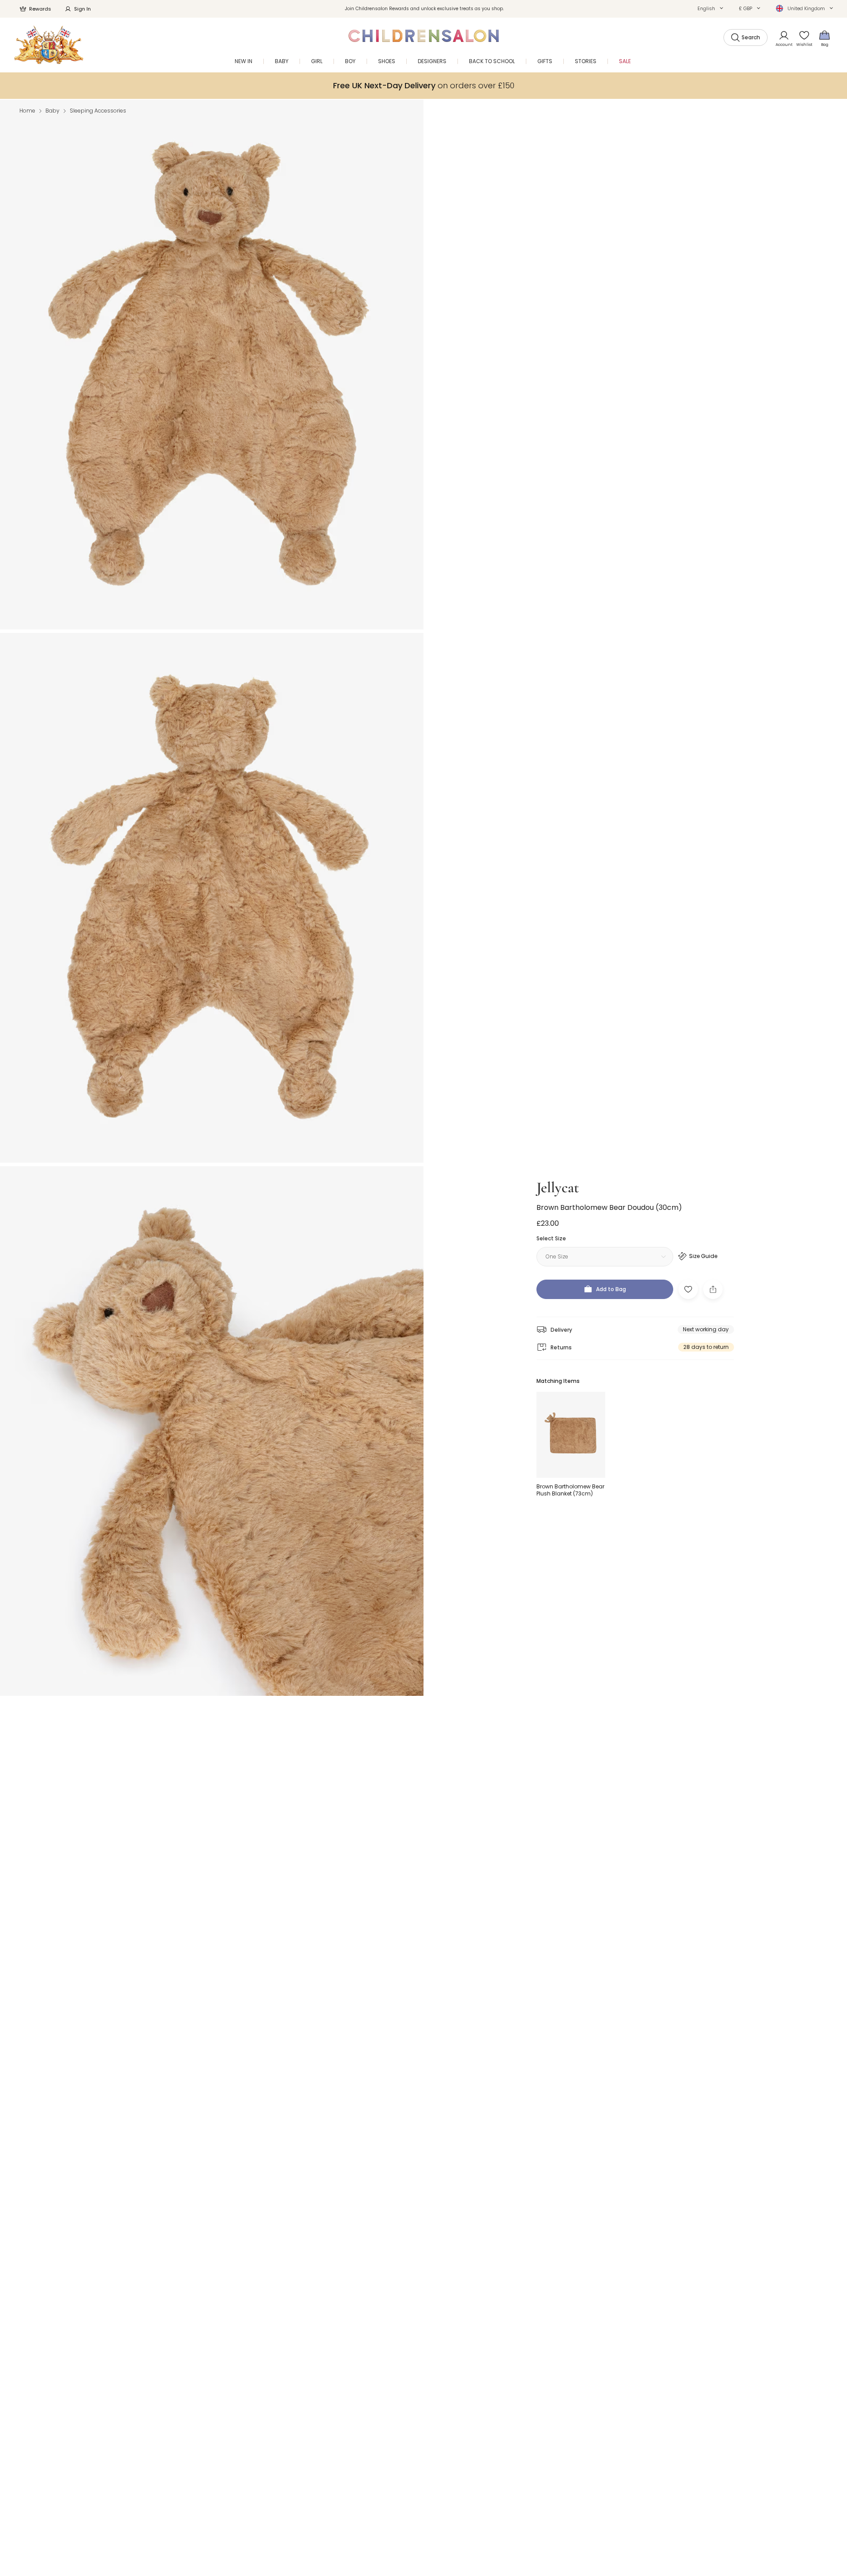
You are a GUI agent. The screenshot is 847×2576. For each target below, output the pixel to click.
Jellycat (558, 1188)
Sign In (82, 9)
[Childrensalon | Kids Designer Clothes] (49, 45)
